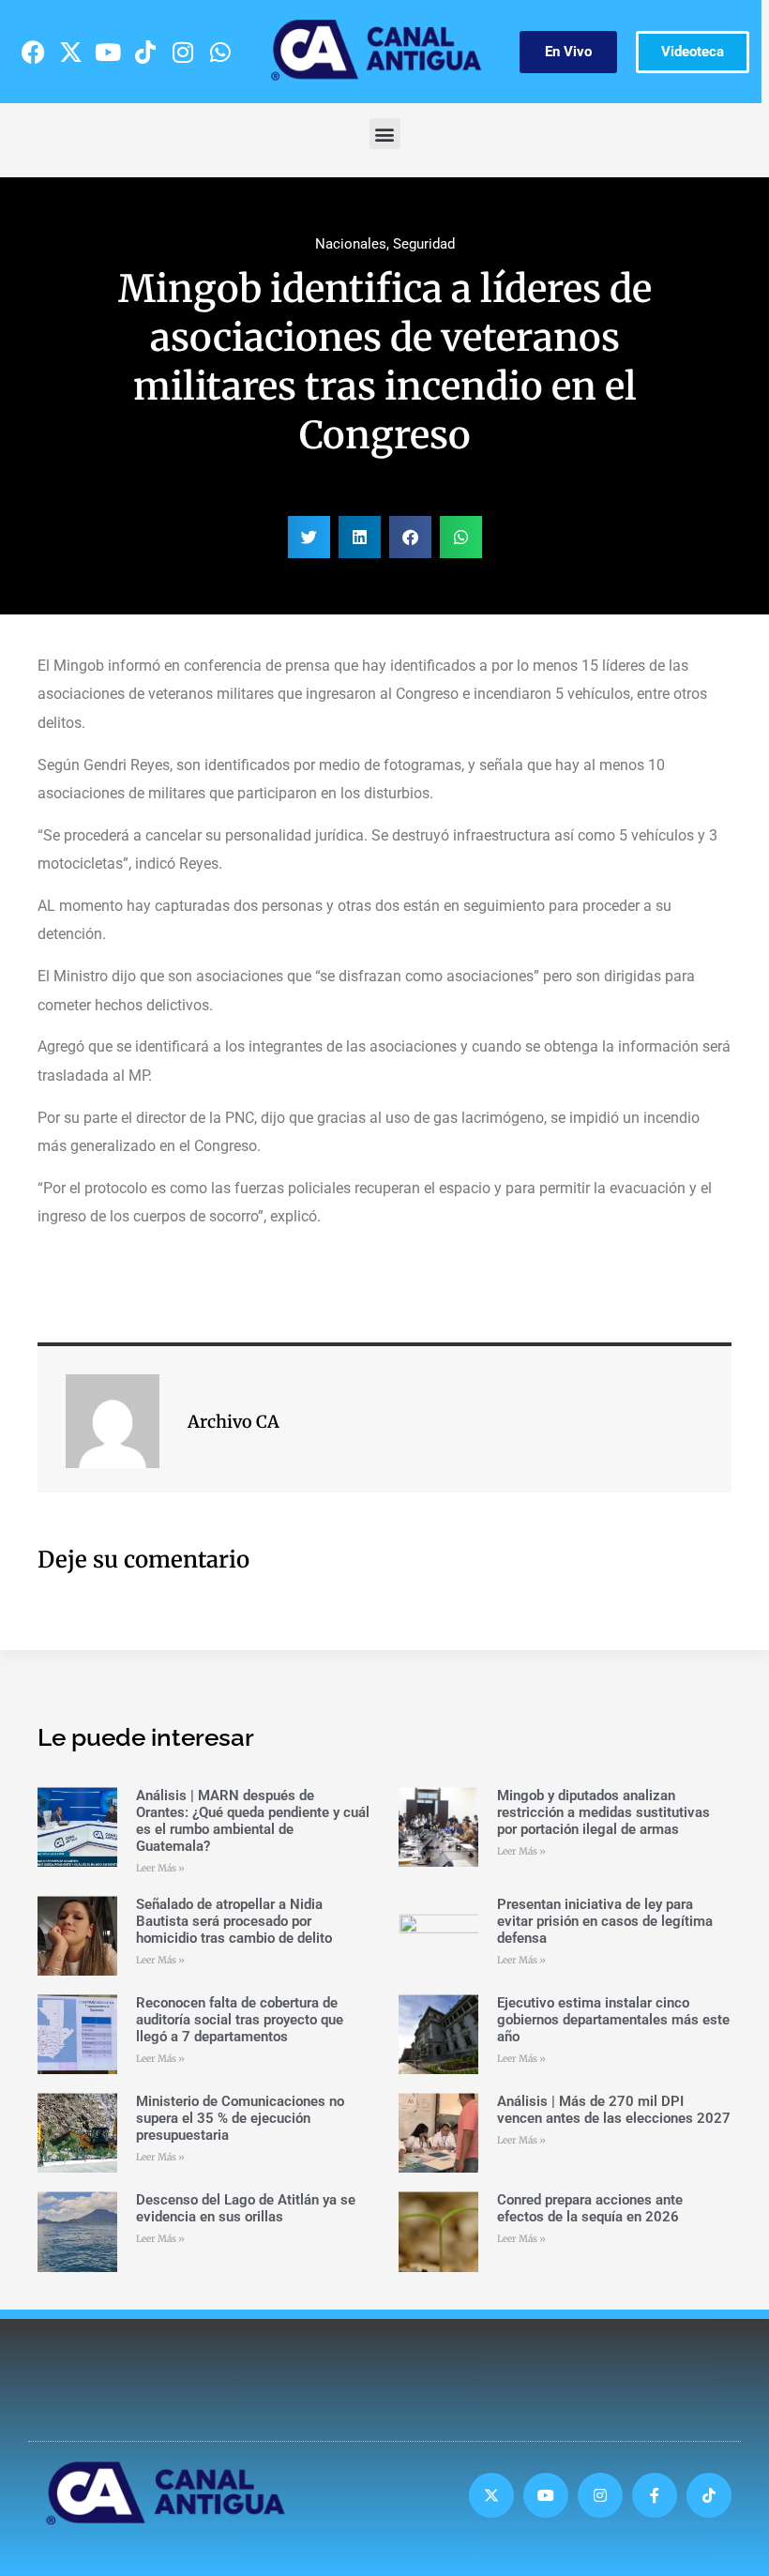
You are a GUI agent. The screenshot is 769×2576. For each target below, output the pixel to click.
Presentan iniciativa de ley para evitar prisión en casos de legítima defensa (605, 1921)
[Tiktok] (145, 52)
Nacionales (351, 244)
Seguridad (424, 244)
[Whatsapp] (220, 52)
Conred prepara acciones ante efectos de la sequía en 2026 (590, 2208)
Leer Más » (160, 1868)
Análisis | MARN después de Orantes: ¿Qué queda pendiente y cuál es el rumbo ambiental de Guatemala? (253, 1821)
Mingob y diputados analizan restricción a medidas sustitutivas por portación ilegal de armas (603, 1812)
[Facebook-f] (655, 2495)
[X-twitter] (70, 52)
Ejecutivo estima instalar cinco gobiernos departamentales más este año (613, 2020)
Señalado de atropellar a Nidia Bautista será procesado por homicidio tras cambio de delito (234, 1921)
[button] (385, 134)
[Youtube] (108, 52)
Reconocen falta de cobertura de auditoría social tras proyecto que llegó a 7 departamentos (240, 2020)
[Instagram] (183, 52)
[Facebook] (33, 52)
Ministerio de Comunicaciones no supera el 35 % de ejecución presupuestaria (240, 2118)
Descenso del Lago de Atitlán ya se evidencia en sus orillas (246, 2208)
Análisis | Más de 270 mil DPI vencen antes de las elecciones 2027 (614, 2110)
